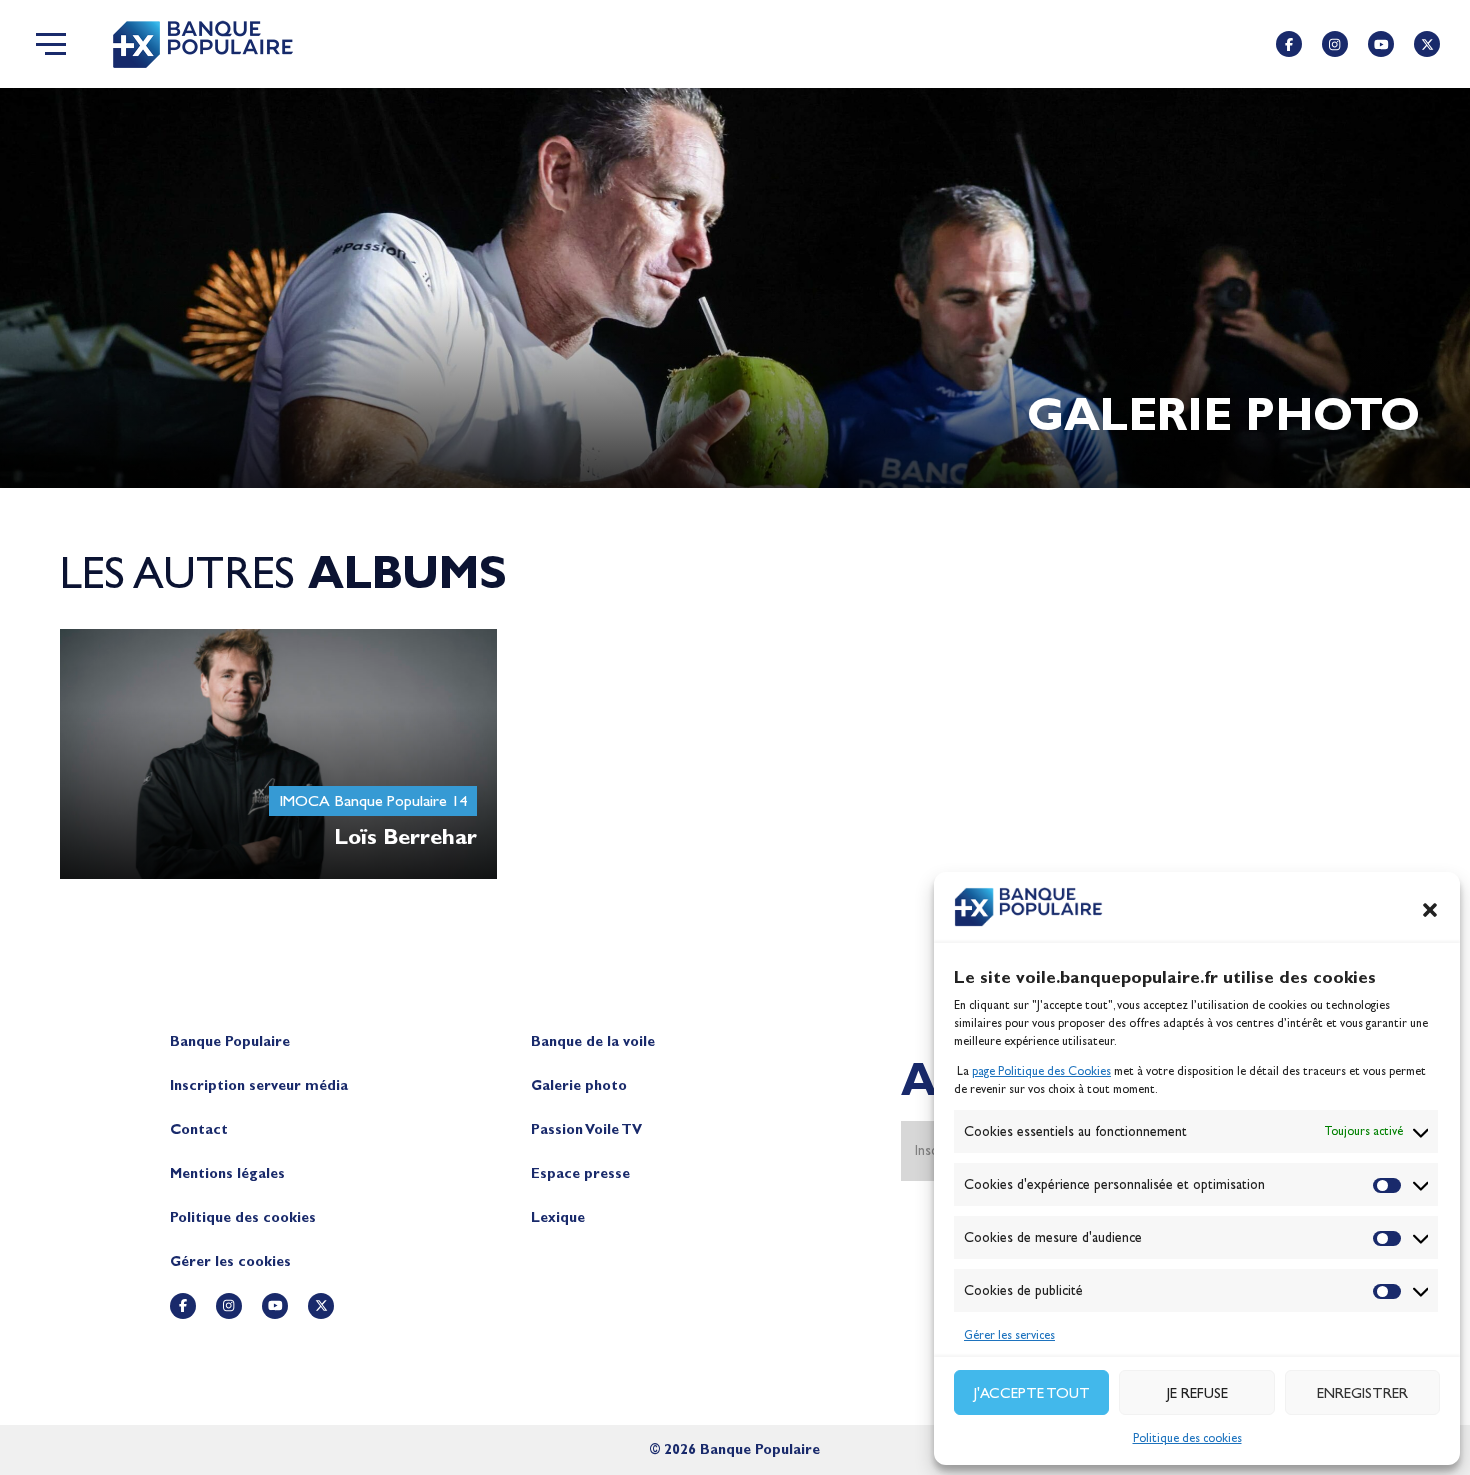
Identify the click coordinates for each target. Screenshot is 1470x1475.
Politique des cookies (1187, 1438)
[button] (1430, 910)
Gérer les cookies (230, 1261)
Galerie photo (579, 1085)
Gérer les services (1009, 1335)
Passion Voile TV (586, 1129)
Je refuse (1197, 1393)
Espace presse (580, 1173)
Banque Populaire (230, 1041)
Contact (199, 1129)
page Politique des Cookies (1041, 1071)
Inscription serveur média (259, 1085)
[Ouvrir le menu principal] (51, 44)
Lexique (558, 1217)
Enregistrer (1362, 1393)
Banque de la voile (593, 1041)
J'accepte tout (1032, 1393)
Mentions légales (227, 1173)
